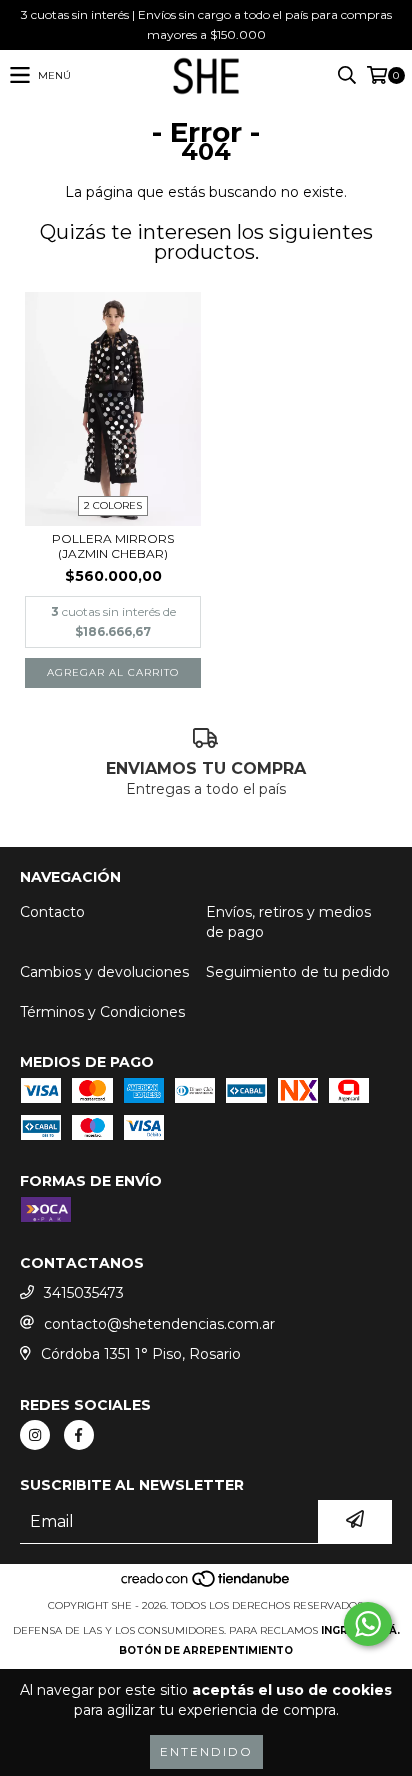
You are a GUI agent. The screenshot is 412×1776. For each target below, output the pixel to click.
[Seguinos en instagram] (35, 1435)
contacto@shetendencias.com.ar (159, 1324)
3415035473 (84, 1293)
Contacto (52, 912)
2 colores (113, 505)
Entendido (206, 1751)
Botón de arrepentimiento (206, 1650)
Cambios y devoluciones (104, 972)
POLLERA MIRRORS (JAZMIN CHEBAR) (113, 546)
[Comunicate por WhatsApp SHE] (368, 1624)
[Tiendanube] (206, 1585)
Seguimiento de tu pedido (298, 972)
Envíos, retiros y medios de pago (288, 922)
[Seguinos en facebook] (79, 1435)
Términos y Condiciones (102, 1012)
